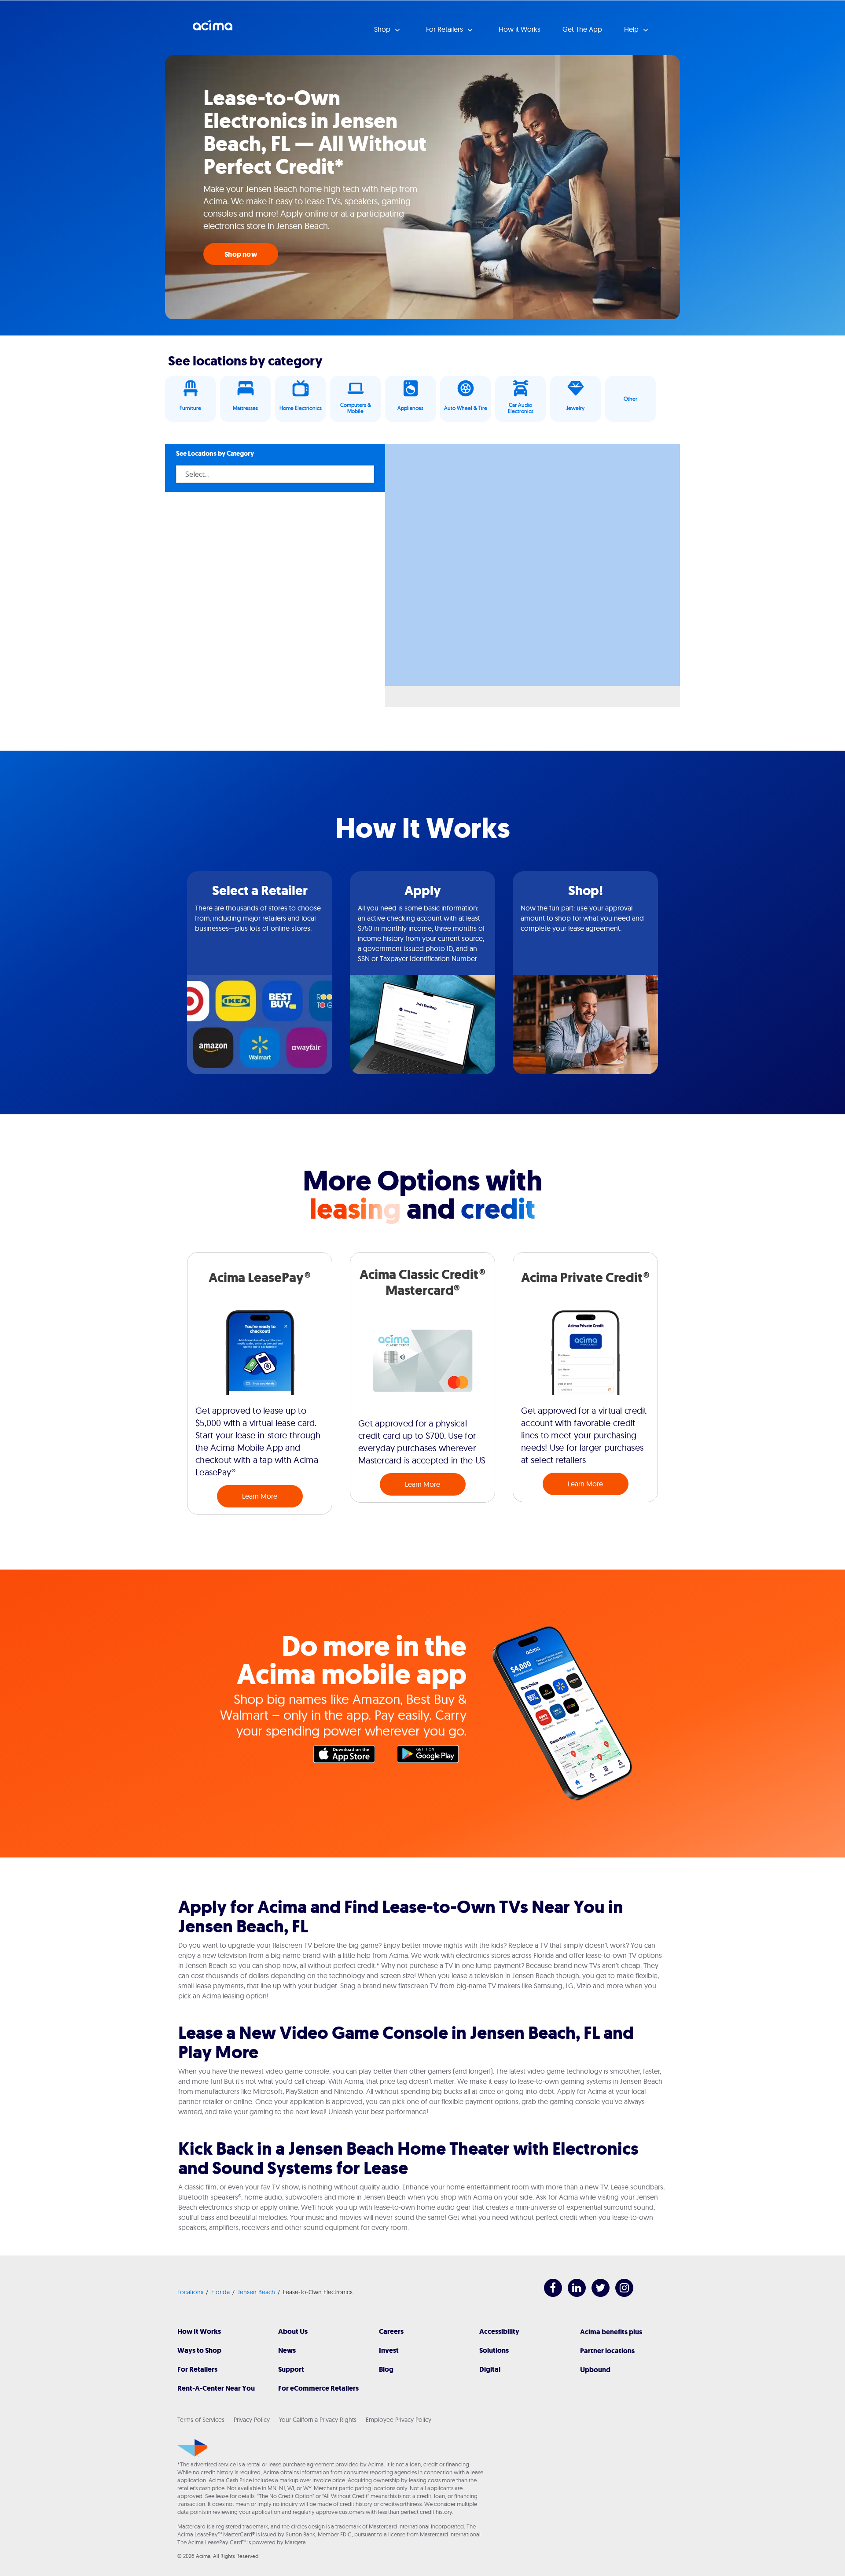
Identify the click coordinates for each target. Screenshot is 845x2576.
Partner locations (607, 2351)
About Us (293, 2331)
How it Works (520, 29)
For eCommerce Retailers (318, 2388)
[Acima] (193, 2448)
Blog (386, 2369)
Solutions (494, 2350)
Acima (213, 29)
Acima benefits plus (611, 2332)
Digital (490, 2369)
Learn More (260, 1496)
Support (291, 2369)
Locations (190, 2292)
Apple (349, 1756)
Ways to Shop (199, 2350)
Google (432, 1756)
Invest (389, 2350)
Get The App (582, 29)
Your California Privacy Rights (318, 2420)
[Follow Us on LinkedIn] (572, 2294)
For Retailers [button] (445, 29)
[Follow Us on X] (596, 2294)
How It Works (199, 2331)
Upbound (595, 2370)
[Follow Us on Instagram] (620, 2294)
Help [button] (632, 29)
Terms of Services (201, 2420)
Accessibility (499, 2331)
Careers (391, 2331)
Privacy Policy (252, 2420)
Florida (220, 2292)
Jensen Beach (256, 2292)
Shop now (241, 254)
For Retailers (197, 2369)
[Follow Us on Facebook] (549, 2294)
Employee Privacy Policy (399, 2420)
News (287, 2350)
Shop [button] (383, 29)
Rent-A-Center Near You (216, 2388)
